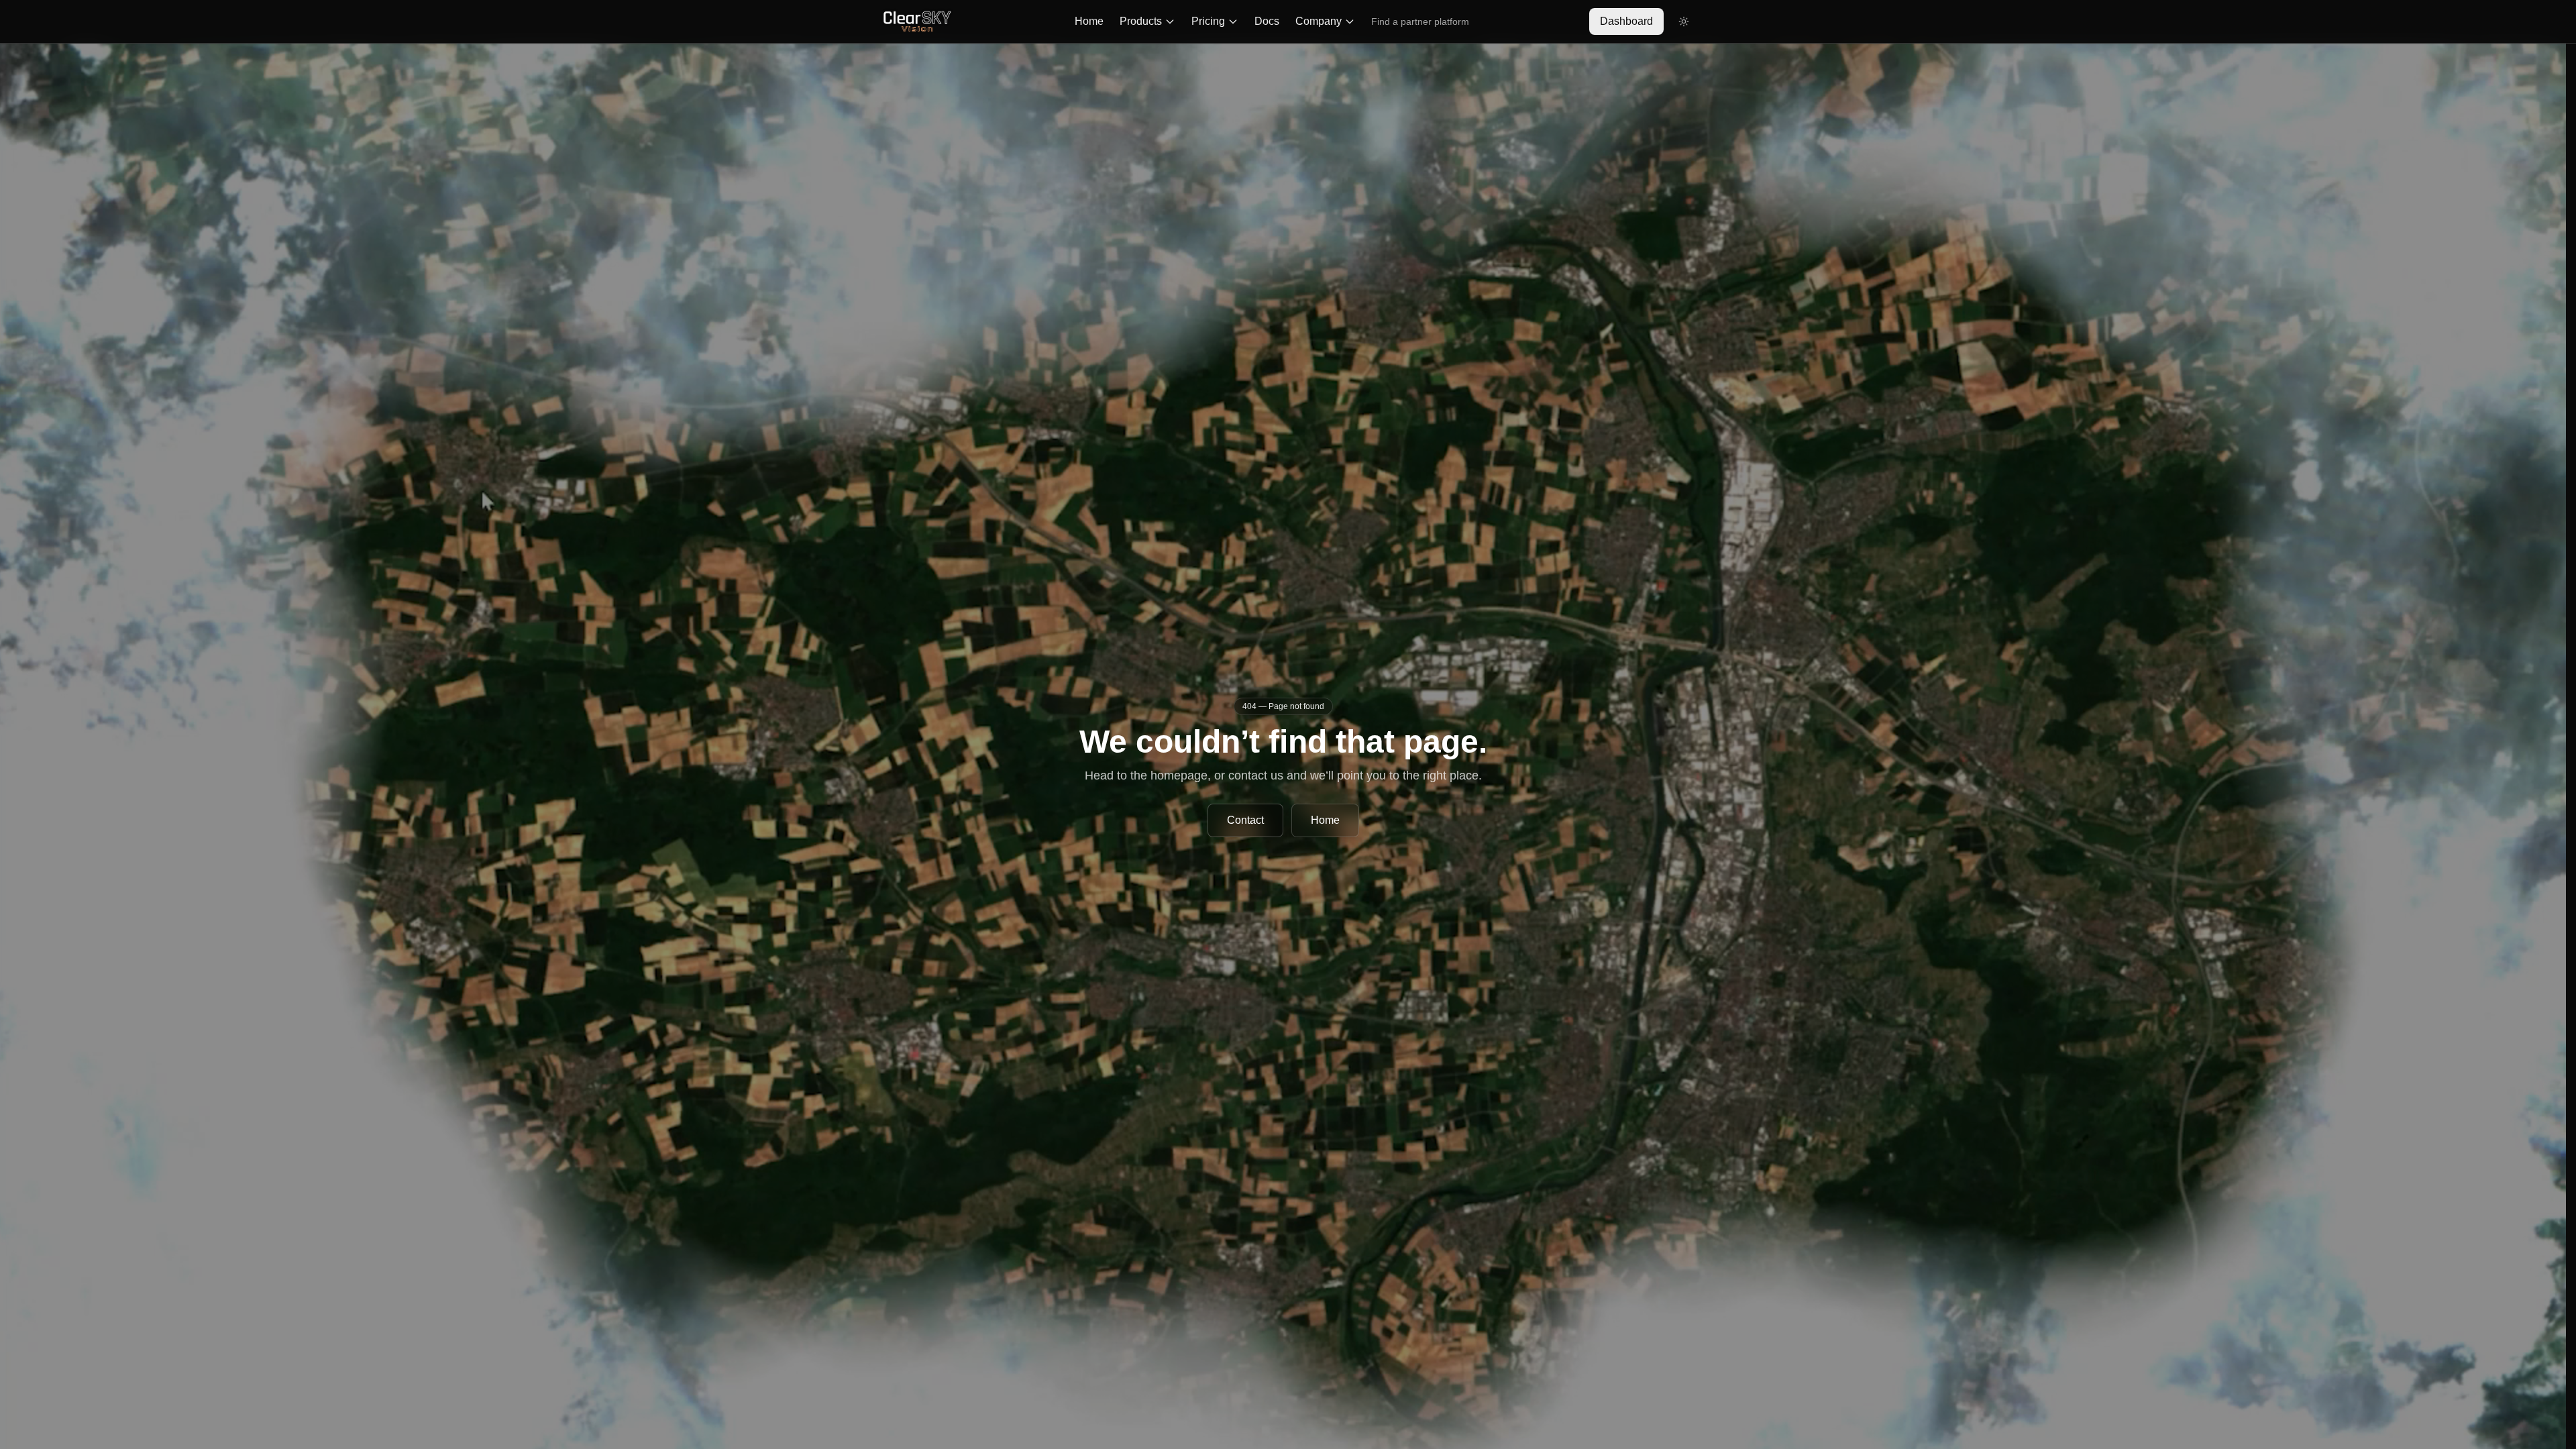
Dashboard (1626, 21)
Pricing (1208, 21)
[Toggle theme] (1684, 21)
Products (1141, 21)
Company (1319, 21)
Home (1089, 21)
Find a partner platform (1420, 21)
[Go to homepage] (917, 21)
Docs (1267, 21)
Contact (1245, 820)
